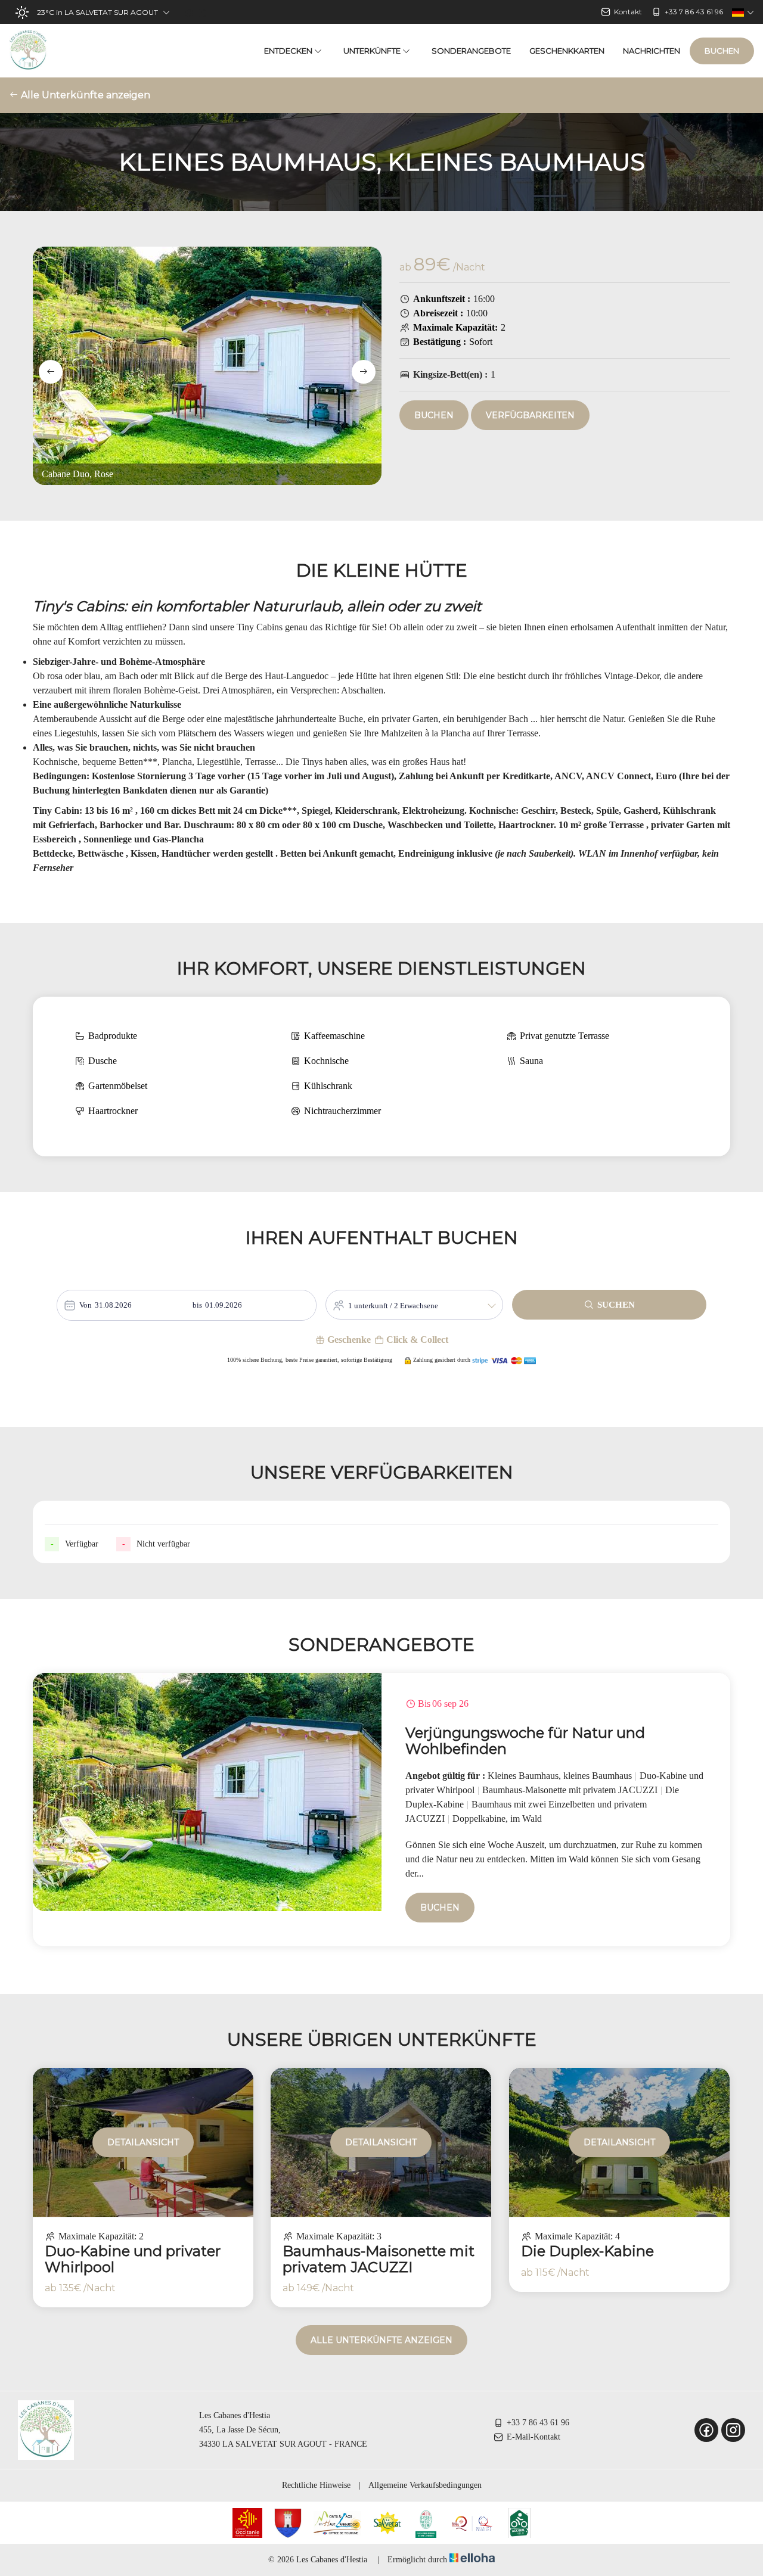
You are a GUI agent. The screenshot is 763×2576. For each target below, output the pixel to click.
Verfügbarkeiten (530, 415)
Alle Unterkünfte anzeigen (84, 95)
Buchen (722, 51)
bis (197, 1305)
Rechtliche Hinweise (316, 2485)
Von (86, 1305)
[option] (381, 1810)
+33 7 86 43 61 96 (538, 2423)
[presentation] (51, 372)
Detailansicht (143, 2142)
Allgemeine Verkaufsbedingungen (425, 2485)
